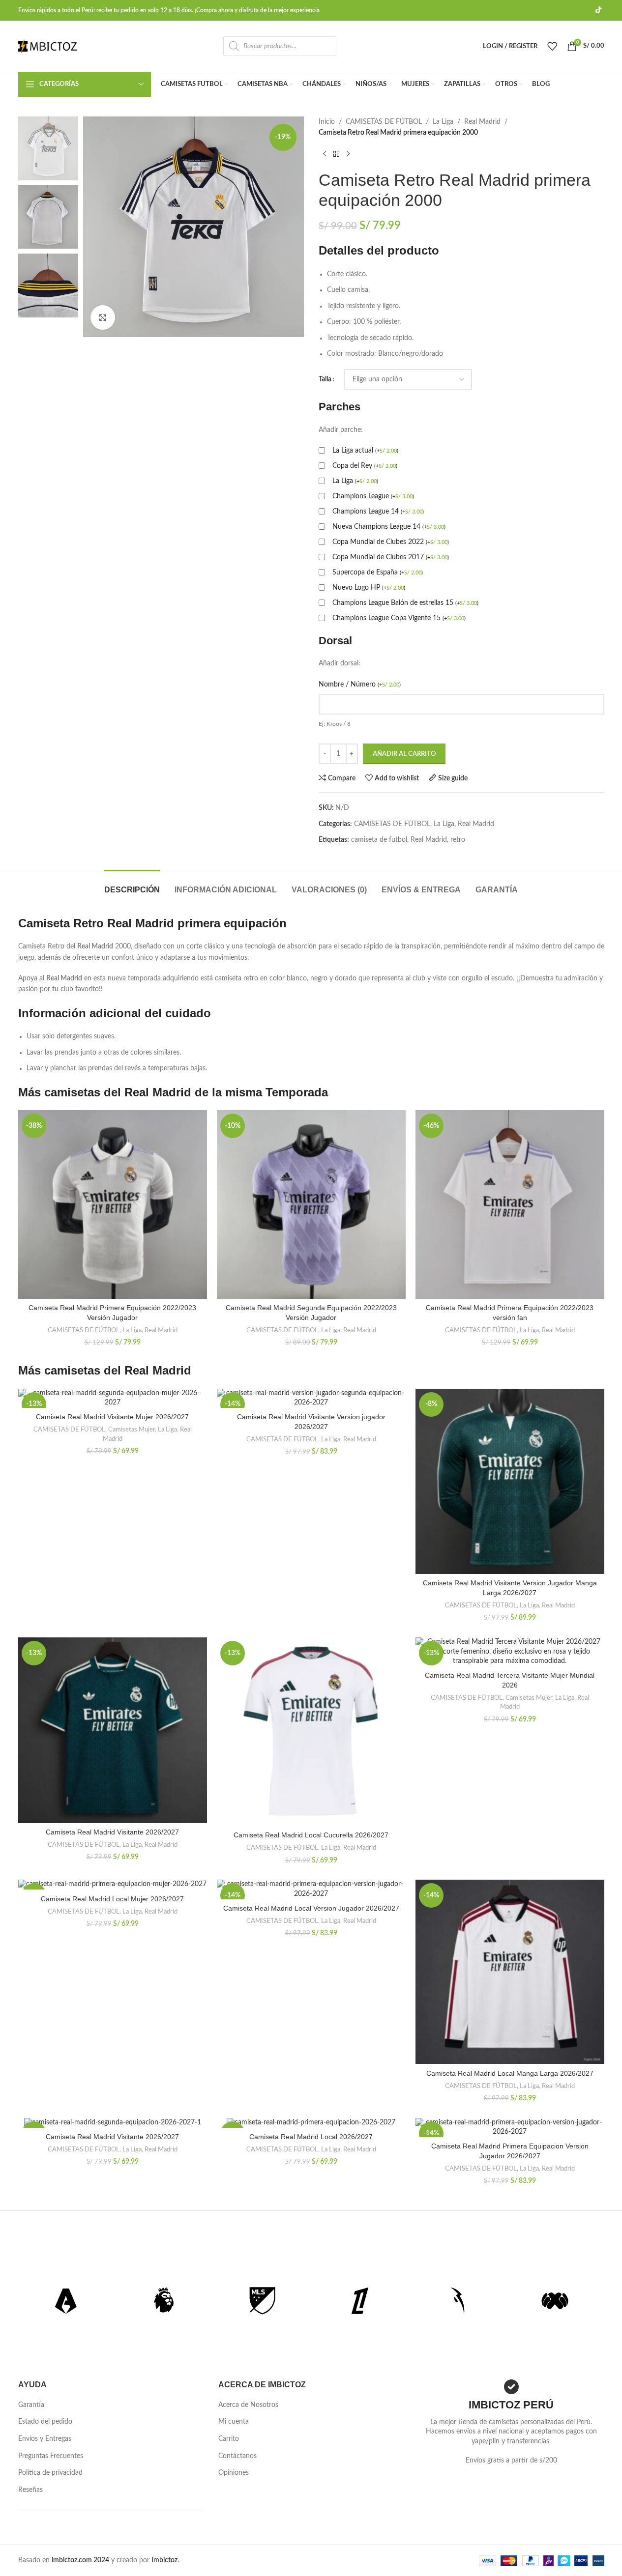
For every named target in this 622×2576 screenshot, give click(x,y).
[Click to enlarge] (103, 317)
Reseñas (30, 2490)
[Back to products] (336, 154)
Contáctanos (237, 2456)
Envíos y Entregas (45, 2439)
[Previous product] (325, 154)
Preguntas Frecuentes (51, 2456)
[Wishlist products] (552, 46)
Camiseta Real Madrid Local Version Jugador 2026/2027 (311, 1908)
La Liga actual (365, 451)
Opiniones (234, 2473)
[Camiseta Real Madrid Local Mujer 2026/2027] (113, 1885)
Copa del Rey (365, 466)
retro (458, 840)
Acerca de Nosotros (248, 2405)
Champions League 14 (378, 512)
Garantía (31, 2405)
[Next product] (348, 154)
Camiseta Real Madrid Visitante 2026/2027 (112, 1832)
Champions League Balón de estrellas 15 (405, 603)
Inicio (327, 122)
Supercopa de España (378, 572)
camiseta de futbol (379, 840)
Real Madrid (482, 122)
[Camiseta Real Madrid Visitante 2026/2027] (113, 2123)
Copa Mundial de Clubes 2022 (391, 542)
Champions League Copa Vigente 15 (399, 618)
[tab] (132, 885)
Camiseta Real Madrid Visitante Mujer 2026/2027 (112, 1417)
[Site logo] (48, 46)
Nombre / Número (360, 685)
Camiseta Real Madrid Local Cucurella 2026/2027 (311, 1835)
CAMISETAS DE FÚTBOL (384, 122)
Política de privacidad (50, 2473)
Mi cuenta (234, 2422)
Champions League (373, 496)
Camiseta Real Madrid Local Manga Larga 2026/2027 (510, 2073)
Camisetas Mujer (132, 1430)
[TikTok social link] (598, 10)
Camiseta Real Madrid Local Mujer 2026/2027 (112, 1899)
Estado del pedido (45, 2422)
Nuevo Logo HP (369, 588)
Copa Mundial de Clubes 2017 (391, 557)
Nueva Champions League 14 (389, 527)
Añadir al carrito (404, 754)
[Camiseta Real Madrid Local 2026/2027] (311, 2123)
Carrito (229, 2439)
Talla (325, 379)
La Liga (443, 122)
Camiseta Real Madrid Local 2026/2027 (311, 2137)
